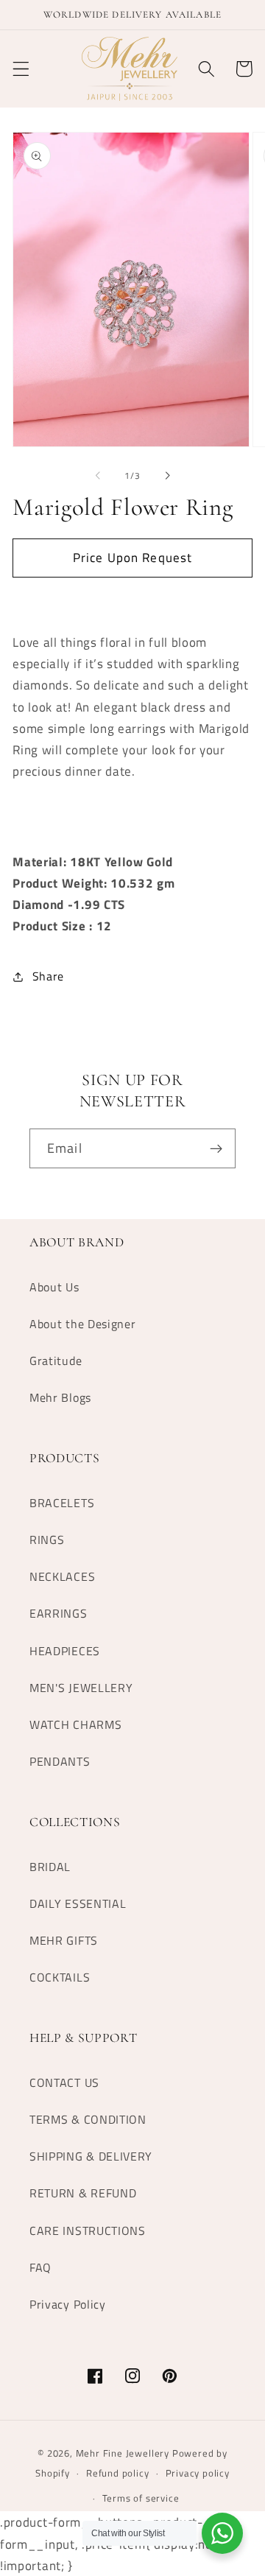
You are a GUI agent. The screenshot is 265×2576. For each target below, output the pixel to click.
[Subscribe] (216, 1148)
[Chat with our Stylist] (222, 2533)
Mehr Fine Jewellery (123, 2453)
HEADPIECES (65, 1651)
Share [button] (48, 976)
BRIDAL (50, 1867)
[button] (21, 69)
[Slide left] (98, 476)
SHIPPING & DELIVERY (91, 2156)
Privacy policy (198, 2473)
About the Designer (82, 1324)
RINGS (47, 1540)
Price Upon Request (133, 557)
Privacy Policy (68, 2304)
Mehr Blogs (60, 1397)
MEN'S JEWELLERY (81, 1688)
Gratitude (56, 1361)
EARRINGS (59, 1613)
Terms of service (141, 2498)
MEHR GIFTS (64, 1940)
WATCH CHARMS (75, 1724)
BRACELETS (62, 1503)
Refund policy (117, 2473)
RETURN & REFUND (83, 2193)
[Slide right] (167, 476)
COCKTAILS (60, 1977)
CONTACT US (64, 2082)
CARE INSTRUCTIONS (88, 2231)
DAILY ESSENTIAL (78, 1903)
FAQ (40, 2267)
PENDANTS (60, 1761)
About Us (54, 1287)
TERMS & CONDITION (88, 2119)
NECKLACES (62, 1576)
